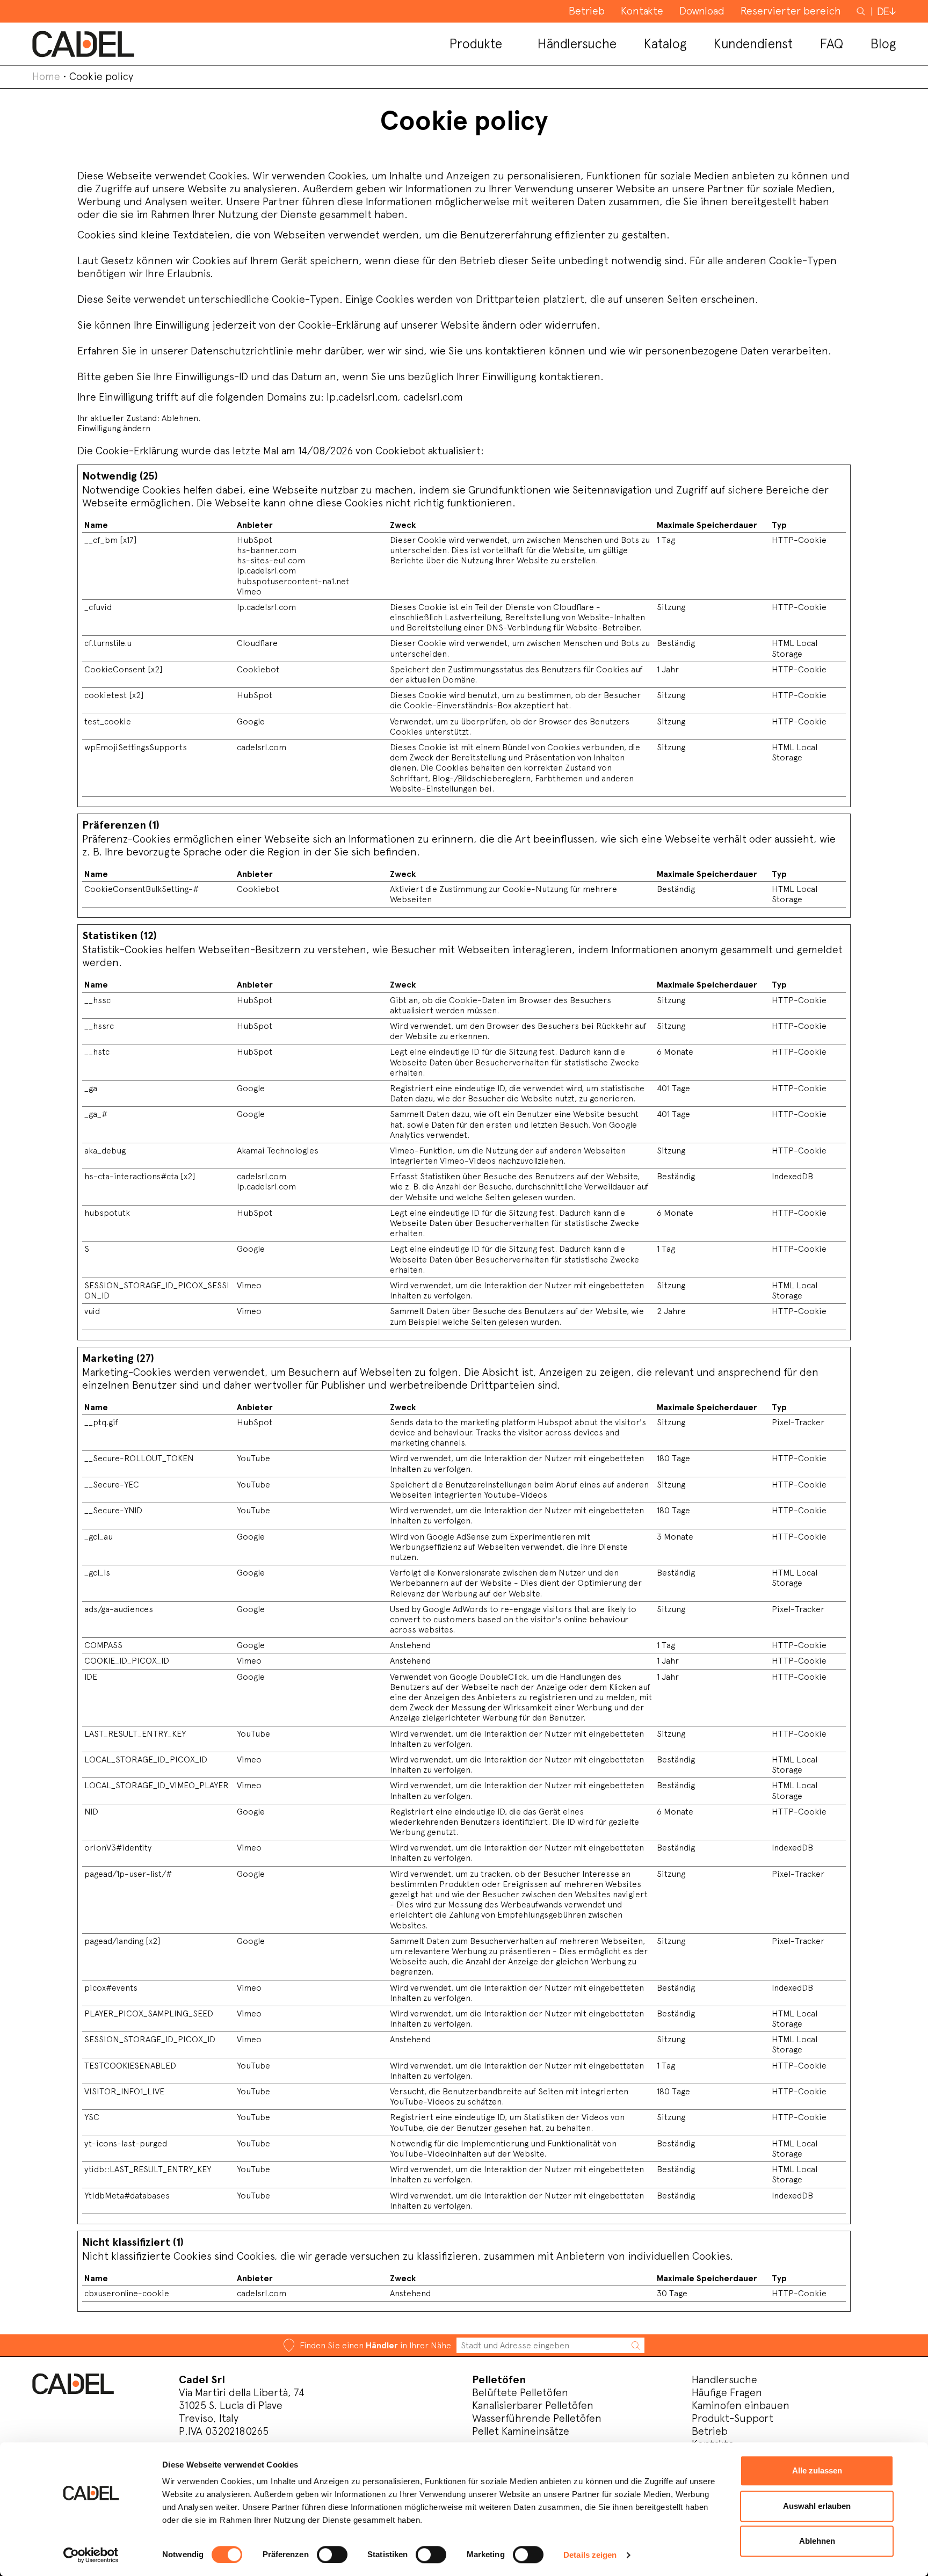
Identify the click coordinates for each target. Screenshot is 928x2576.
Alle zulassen (817, 2470)
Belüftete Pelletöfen (520, 2392)
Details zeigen (590, 2555)
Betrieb (710, 2431)
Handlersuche (724, 2379)
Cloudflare (257, 643)
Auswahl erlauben (817, 2506)
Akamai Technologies (278, 1151)
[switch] (332, 2555)
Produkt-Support (733, 2418)
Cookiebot (400, 451)
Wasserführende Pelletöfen (537, 2418)
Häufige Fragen (727, 2392)
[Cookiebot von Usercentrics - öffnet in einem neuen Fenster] (91, 2555)
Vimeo (249, 592)
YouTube (253, 1458)
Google (251, 721)
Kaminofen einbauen (741, 2405)
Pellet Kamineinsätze (521, 2431)
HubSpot (255, 540)
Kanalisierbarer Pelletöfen (533, 2405)
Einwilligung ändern (114, 428)
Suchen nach (862, 16)
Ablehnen (817, 2541)
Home (46, 76)
